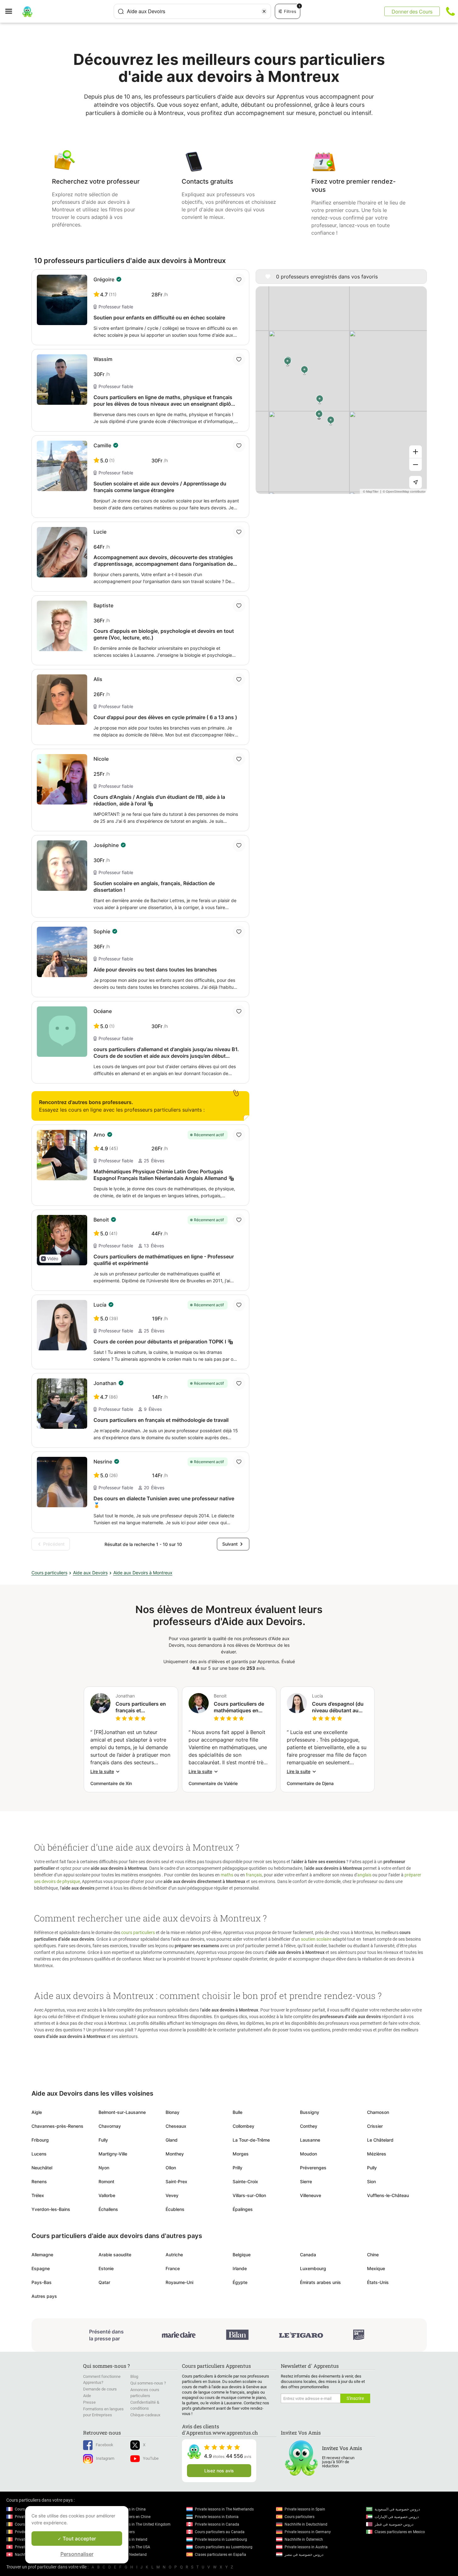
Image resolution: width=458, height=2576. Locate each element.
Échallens (108, 2209)
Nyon (104, 2168)
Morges (241, 2154)
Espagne (41, 2268)
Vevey (172, 2195)
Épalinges (243, 2209)
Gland (172, 2140)
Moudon (308, 2154)
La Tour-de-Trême (251, 2140)
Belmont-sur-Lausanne (122, 2112)
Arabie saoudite (115, 2255)
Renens (39, 2181)
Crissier (375, 2126)
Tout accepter (79, 2539)
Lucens (39, 2154)
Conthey (309, 2126)
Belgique (242, 2255)
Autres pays (44, 2296)
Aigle (37, 2112)
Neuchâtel (42, 2168)
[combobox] (192, 11)
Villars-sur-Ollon (249, 2195)
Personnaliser (77, 2554)
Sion (371, 2181)
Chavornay (110, 2126)
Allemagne (42, 2255)
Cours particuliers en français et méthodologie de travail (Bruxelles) (141, 1707)
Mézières (377, 2154)
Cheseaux (176, 2126)
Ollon (171, 2168)
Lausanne (310, 2140)
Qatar (104, 2282)
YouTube (151, 2458)
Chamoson (378, 2112)
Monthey (175, 2154)
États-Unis (378, 2282)
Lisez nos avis (219, 2471)
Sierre (306, 2181)
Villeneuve (311, 2195)
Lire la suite (102, 1771)
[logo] (27, 11)
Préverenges (313, 2168)
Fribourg (40, 2140)
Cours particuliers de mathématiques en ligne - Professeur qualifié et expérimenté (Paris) (241, 1707)
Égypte (240, 2282)
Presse (89, 2402)
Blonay (172, 2112)
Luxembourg (313, 2268)
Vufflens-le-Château (388, 2195)
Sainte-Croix (245, 2181)
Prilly (237, 2168)
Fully (103, 2140)
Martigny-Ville (113, 2154)
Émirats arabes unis (320, 2282)
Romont (106, 2181)
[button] (50, 1259)
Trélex (38, 2195)
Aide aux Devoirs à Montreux (143, 1573)
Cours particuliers (49, 1573)
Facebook (105, 2445)
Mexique (376, 2268)
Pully (372, 2168)
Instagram (105, 2458)
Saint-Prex (176, 2181)
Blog (134, 2376)
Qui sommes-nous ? (148, 2383)
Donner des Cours (412, 11)
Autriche (174, 2255)
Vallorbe (107, 2195)
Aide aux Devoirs (90, 1573)
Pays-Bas (42, 2282)
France (173, 2268)
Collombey (243, 2126)
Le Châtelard (380, 2140)
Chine (373, 2255)
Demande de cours (100, 2389)
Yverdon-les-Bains (51, 2209)
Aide (87, 2396)
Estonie (106, 2268)
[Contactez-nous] (450, 11)
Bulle (237, 2112)
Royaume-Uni (179, 2282)
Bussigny (310, 2112)
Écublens (175, 2209)
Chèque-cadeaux (145, 2415)
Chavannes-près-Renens (57, 2126)
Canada (308, 2255)
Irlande (240, 2268)
